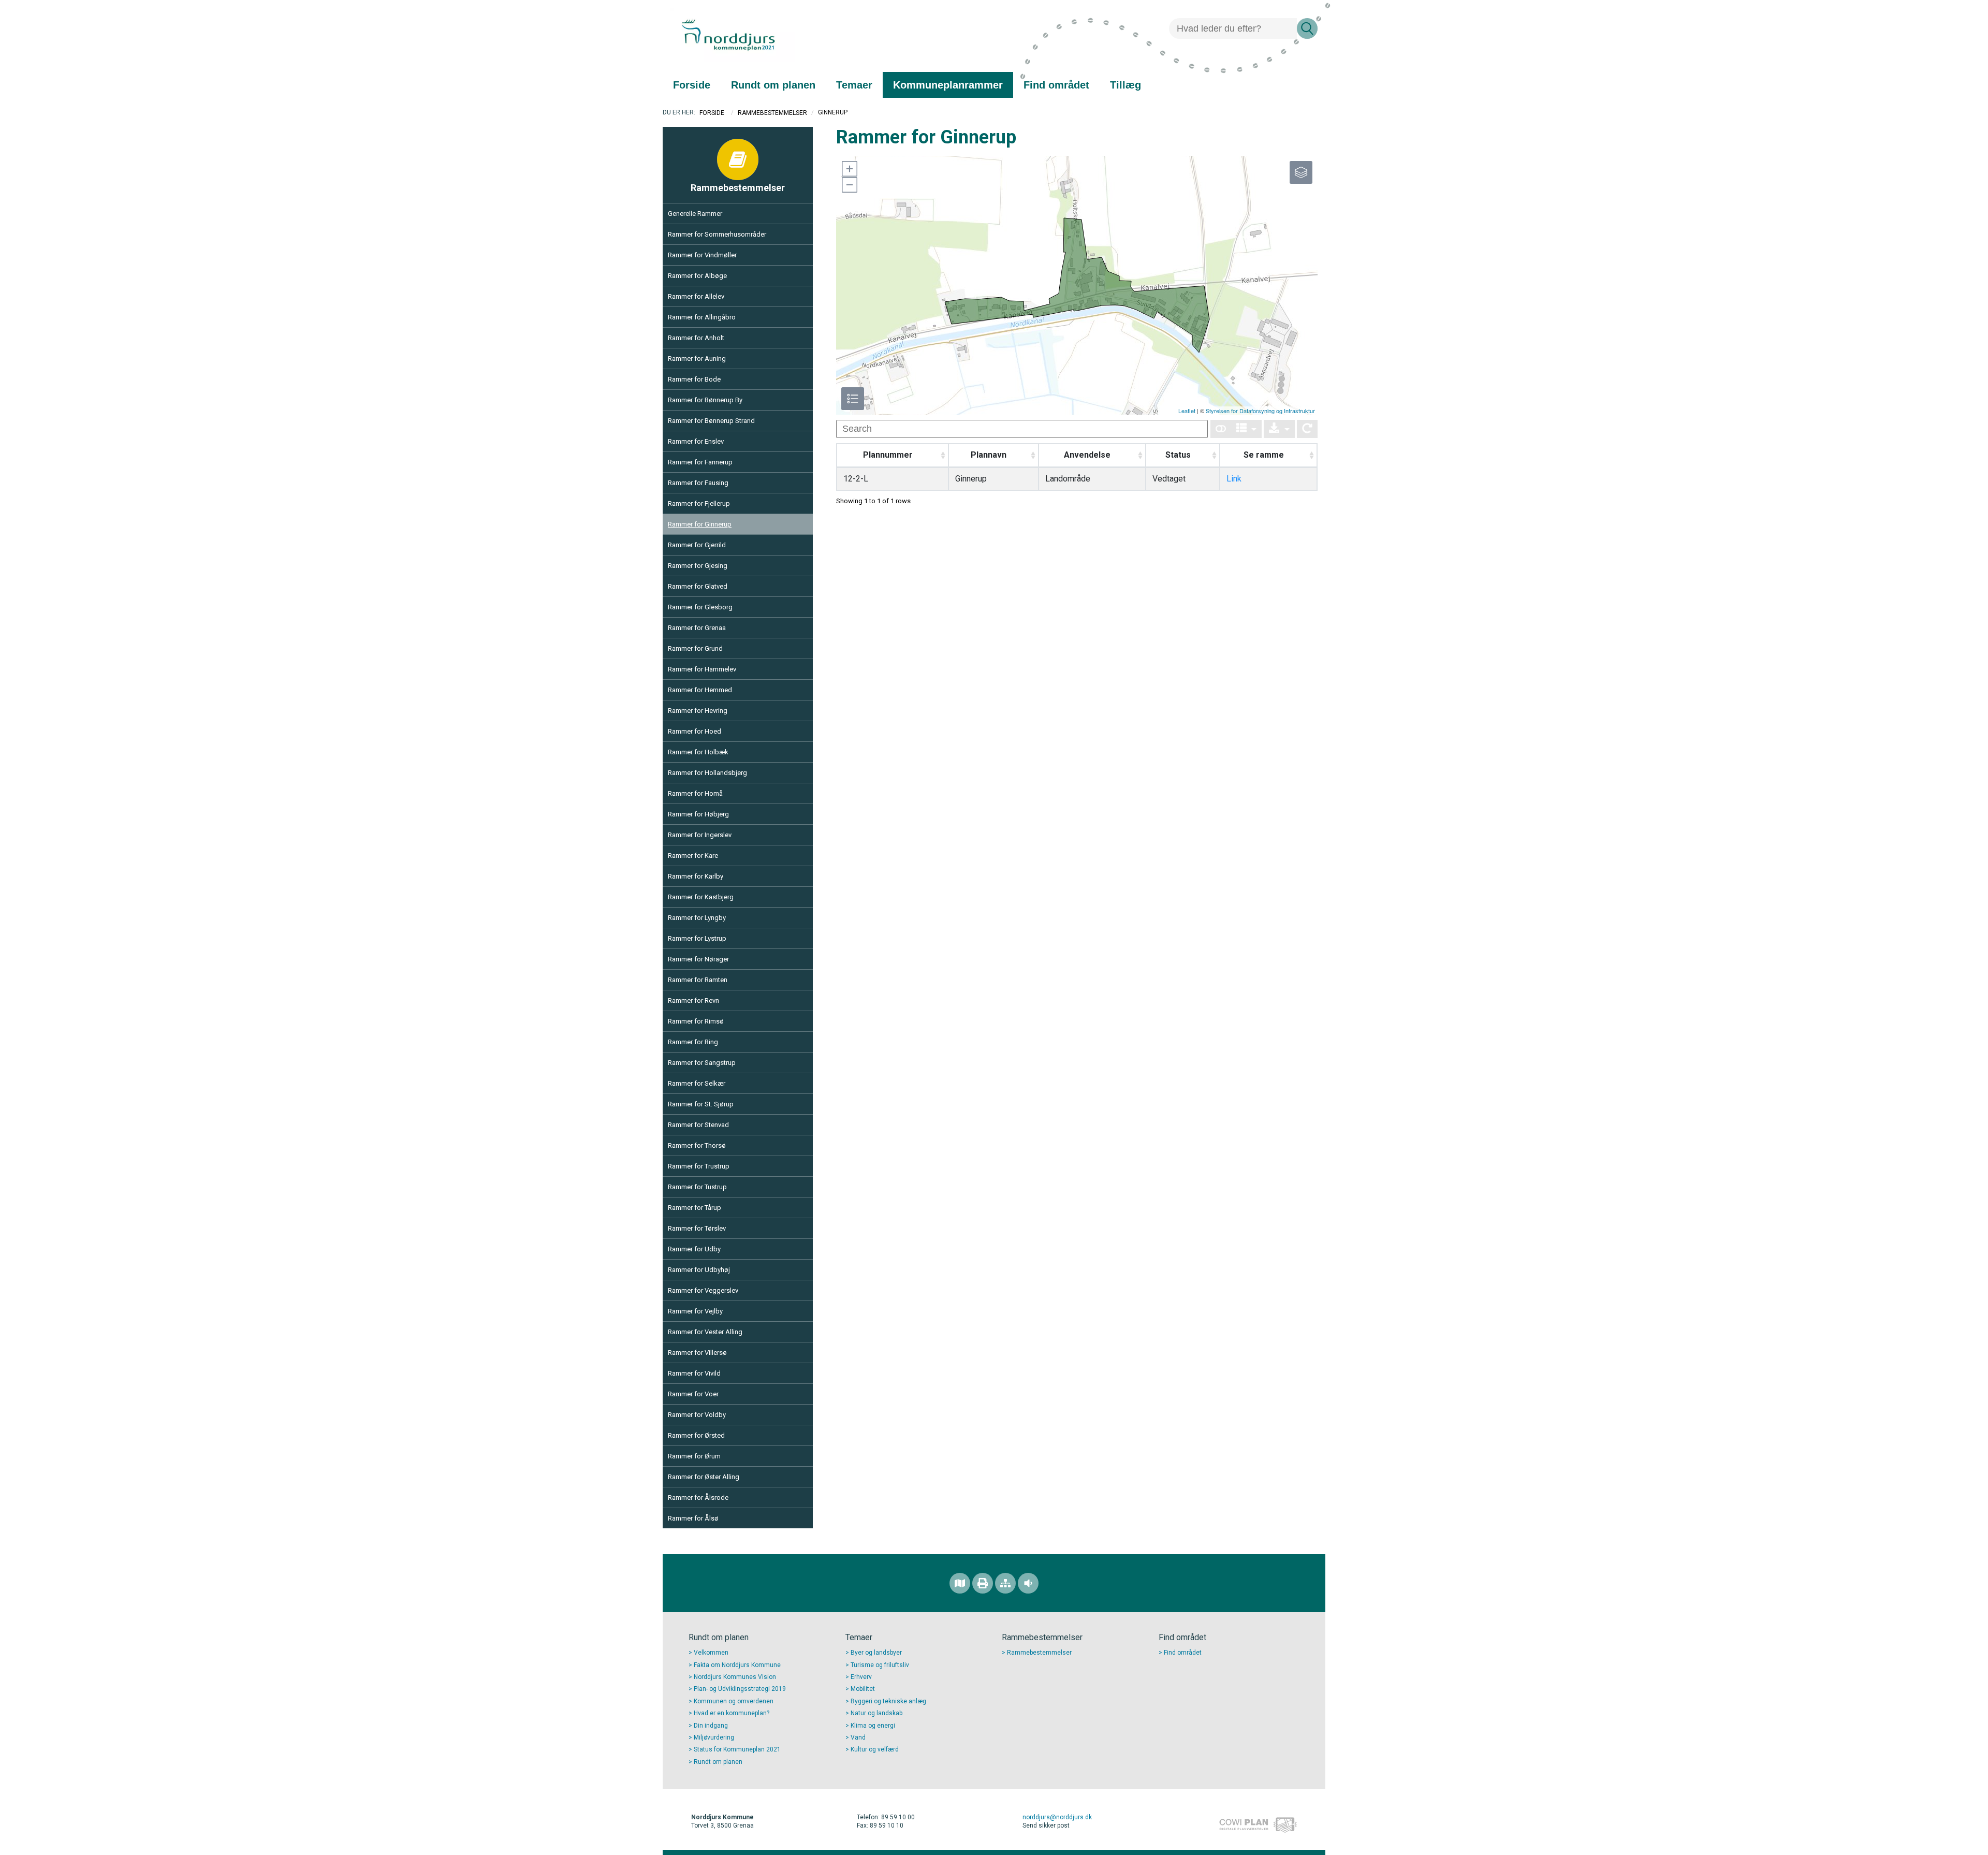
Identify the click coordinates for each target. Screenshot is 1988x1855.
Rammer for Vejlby (695, 1311)
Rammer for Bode (694, 379)
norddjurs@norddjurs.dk (1057, 1817)
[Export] (1279, 429)
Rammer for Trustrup (699, 1166)
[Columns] (1247, 429)
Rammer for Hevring (698, 711)
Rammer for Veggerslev (703, 1290)
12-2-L (856, 479)
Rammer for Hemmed (700, 690)
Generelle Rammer (695, 214)
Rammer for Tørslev (697, 1228)
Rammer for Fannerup (700, 462)
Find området (1183, 1653)
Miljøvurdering (714, 1737)
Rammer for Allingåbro (702, 317)
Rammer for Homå (695, 793)
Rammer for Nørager (698, 959)
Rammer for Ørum (694, 1456)
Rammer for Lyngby (697, 918)
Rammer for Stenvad (698, 1125)
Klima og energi (873, 1726)
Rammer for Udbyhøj (699, 1270)
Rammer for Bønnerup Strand (711, 421)
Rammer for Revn (693, 1000)
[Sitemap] (1005, 1583)
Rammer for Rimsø (696, 1021)
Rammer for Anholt (696, 338)
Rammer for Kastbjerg (701, 897)
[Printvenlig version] (983, 1583)
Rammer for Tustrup (697, 1187)
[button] (849, 169)
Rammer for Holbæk (698, 752)
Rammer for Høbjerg (698, 814)
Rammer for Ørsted (696, 1435)
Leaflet (1187, 411)
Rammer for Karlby (696, 876)
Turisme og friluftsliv (880, 1665)
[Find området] (960, 1583)
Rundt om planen (718, 1762)
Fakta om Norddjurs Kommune (737, 1665)
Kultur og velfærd (875, 1749)
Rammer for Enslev (696, 441)
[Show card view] (1221, 429)
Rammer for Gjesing (698, 566)
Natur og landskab (876, 1713)
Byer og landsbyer (876, 1653)
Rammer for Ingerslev (700, 835)
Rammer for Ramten (698, 980)
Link (1234, 479)
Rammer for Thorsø (697, 1145)
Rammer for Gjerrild (697, 545)
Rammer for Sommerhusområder (717, 234)
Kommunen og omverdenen (734, 1701)
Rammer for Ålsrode (698, 1498)
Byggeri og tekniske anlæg (888, 1701)
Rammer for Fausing (698, 483)
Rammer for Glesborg (700, 607)
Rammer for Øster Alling (704, 1477)
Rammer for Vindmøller (702, 255)
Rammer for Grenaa (697, 628)
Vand (858, 1737)
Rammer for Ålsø (693, 1518)
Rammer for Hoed (695, 731)
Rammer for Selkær (697, 1083)
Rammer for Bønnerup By (705, 400)
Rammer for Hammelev (702, 669)
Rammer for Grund (695, 648)
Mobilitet (863, 1689)
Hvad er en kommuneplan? (732, 1713)
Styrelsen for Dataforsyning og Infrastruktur (1260, 411)
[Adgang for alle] (1028, 1583)
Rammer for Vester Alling (705, 1332)
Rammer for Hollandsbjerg (707, 773)
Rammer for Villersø (697, 1353)
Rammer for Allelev (696, 296)
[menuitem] (692, 85)
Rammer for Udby (694, 1249)
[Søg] (1307, 28)
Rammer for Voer (693, 1394)
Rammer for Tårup (695, 1208)
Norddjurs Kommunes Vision (735, 1677)
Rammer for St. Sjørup (701, 1104)
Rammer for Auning (697, 359)
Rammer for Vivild (694, 1373)
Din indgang (711, 1726)
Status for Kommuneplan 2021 (737, 1749)
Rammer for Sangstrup (702, 1063)
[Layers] (1301, 172)
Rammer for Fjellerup (699, 503)
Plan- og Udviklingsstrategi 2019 (740, 1689)
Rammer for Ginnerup (700, 524)
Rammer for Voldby (697, 1415)
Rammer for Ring (693, 1042)
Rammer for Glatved (698, 586)
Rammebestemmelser (772, 113)
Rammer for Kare (693, 856)
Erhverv (861, 1677)
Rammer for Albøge (697, 276)
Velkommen (711, 1653)
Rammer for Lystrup (697, 938)
